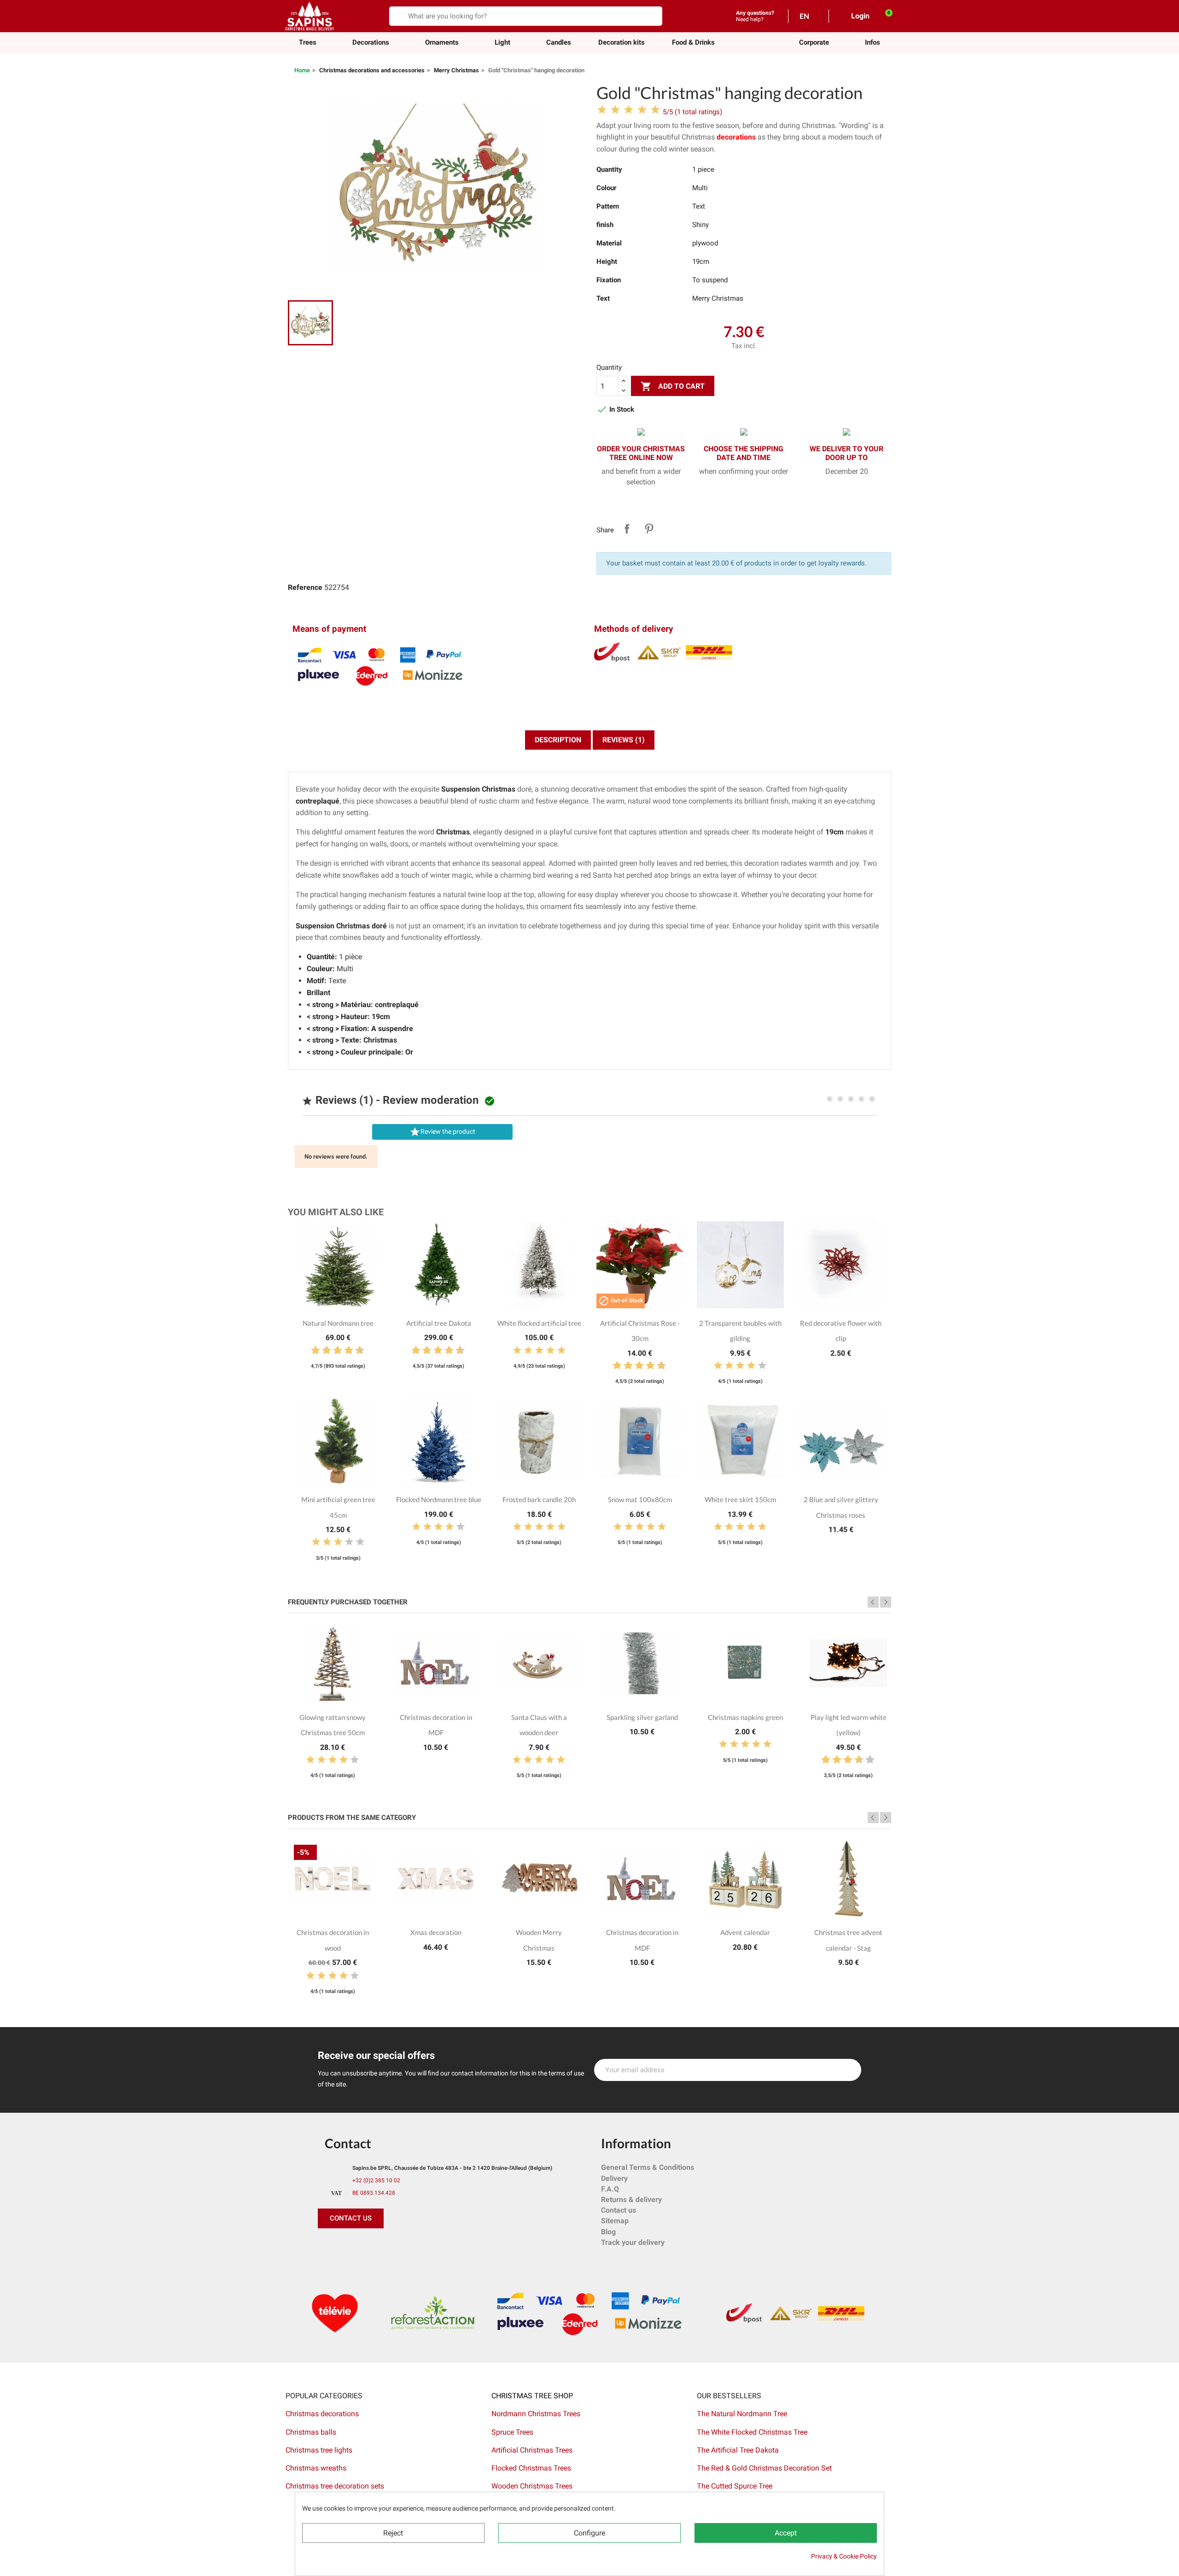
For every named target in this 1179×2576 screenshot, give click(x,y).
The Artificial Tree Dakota (738, 2450)
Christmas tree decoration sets (335, 2486)
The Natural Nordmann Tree (742, 2414)
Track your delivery (633, 2242)
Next (886, 1602)
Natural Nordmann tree (338, 1323)
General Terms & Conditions (648, 2167)
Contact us (619, 2210)
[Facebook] (327, 2247)
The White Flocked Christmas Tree (752, 2432)
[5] (655, 110)
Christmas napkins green (745, 1717)
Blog (608, 2232)
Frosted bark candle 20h (539, 1499)
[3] (629, 110)
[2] (615, 110)
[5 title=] (334, 1351)
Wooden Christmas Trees (532, 2486)
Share (627, 529)
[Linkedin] (431, 2247)
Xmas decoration (436, 1932)
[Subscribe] (849, 2070)
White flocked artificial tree (539, 1323)
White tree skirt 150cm (740, 1499)
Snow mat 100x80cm (640, 1499)
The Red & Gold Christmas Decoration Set (764, 2468)
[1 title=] (312, 1351)
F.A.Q (610, 2189)
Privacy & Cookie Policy (844, 2556)
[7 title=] (345, 1351)
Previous (873, 1602)
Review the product (442, 1132)
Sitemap (615, 2221)
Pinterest (649, 529)
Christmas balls (311, 2432)
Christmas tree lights (319, 2450)
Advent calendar (745, 1932)
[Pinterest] (348, 2247)
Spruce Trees (512, 2432)
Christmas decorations (322, 2414)
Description (558, 740)
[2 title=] (528, 1351)
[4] (642, 110)
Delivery (614, 2178)
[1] (602, 110)
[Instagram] (368, 2247)
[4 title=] (550, 1351)
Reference (305, 587)
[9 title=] (356, 1351)
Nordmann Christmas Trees (536, 2414)
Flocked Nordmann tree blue (439, 1499)
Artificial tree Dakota (439, 1323)
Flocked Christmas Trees (531, 2468)
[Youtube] (389, 2247)
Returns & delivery (631, 2200)
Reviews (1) (624, 740)
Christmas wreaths (316, 2468)
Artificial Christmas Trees (532, 2450)
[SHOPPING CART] (884, 16)
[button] (814, 43)
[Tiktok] (410, 2247)
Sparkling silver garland (642, 1717)
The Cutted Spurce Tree (735, 2486)
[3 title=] (323, 1351)
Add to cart (673, 386)
